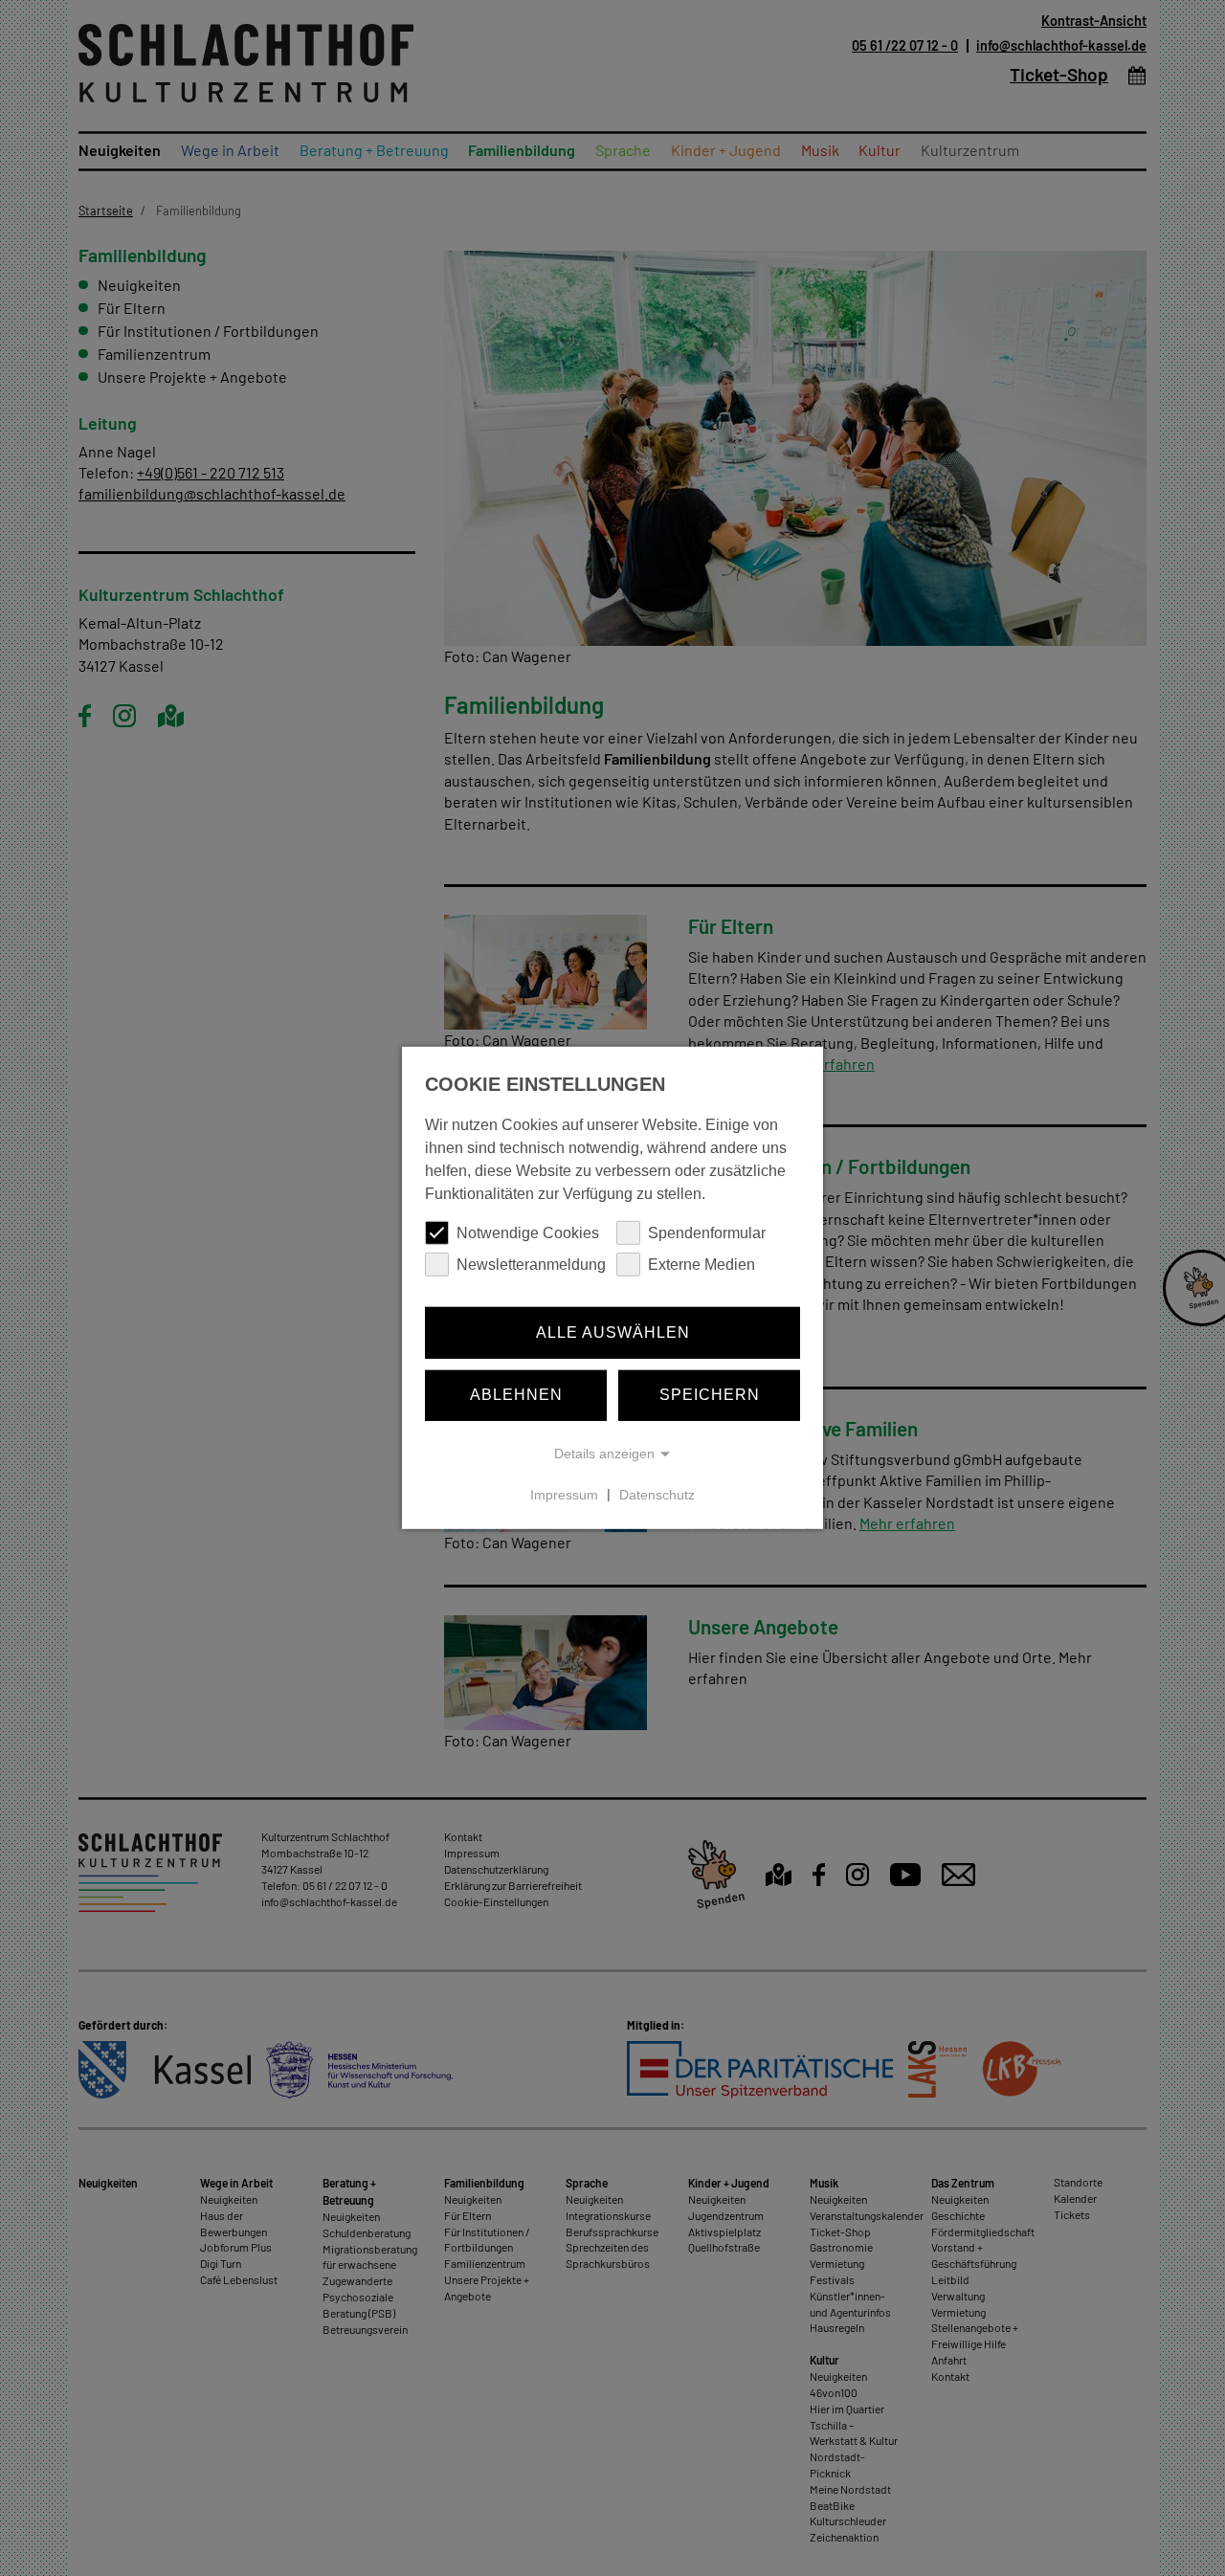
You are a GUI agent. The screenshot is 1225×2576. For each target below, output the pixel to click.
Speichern (710, 1395)
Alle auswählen (613, 1332)
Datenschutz (657, 1495)
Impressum (564, 1495)
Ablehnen (516, 1395)
